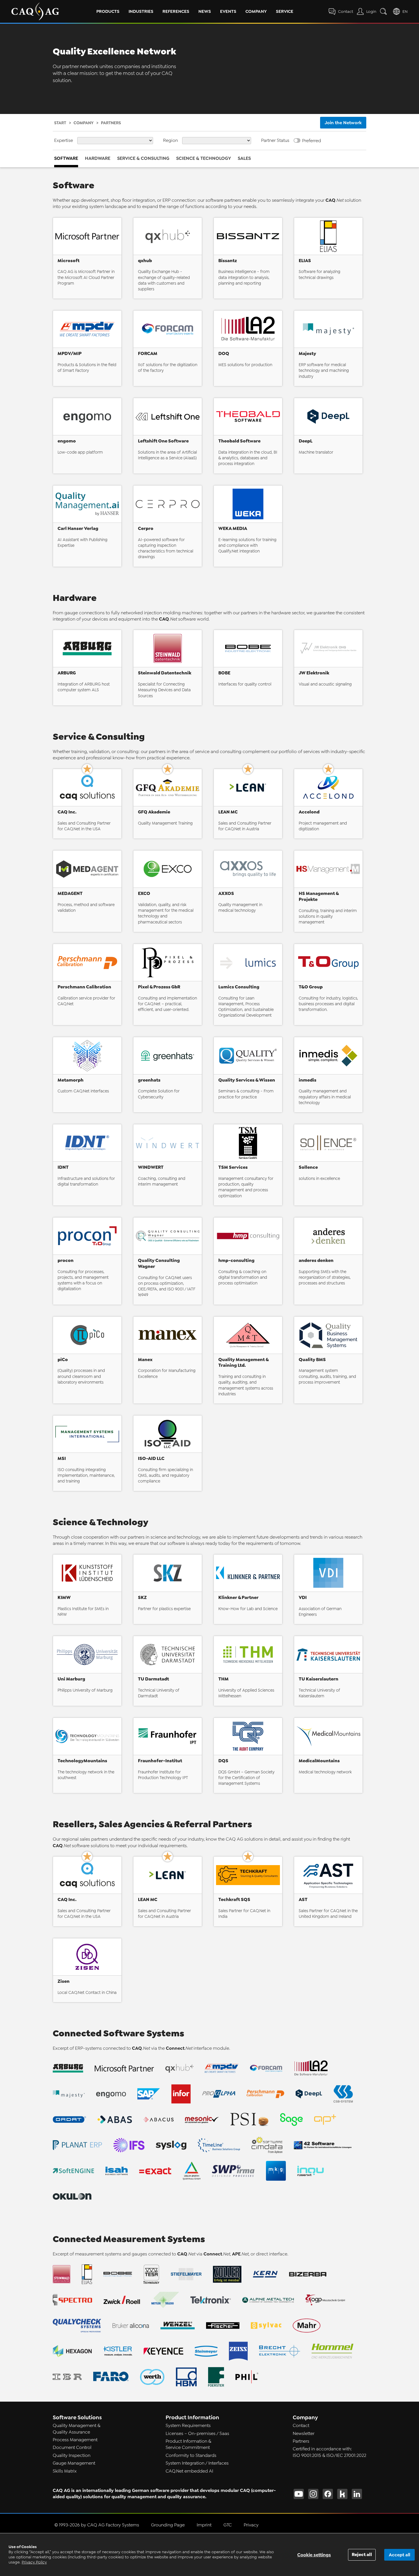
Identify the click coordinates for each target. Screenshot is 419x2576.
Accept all (399, 2555)
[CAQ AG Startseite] (35, 11)
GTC (228, 2525)
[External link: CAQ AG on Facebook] (328, 2494)
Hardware (98, 158)
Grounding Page (168, 2525)
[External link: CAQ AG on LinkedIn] (357, 2494)
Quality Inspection (72, 2455)
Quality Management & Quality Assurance (77, 2429)
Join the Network (343, 123)
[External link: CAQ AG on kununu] (342, 2494)
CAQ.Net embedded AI (189, 2471)
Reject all (362, 2554)
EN (405, 12)
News (205, 11)
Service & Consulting (143, 158)
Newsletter (304, 2434)
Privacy (251, 2525)
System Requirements (188, 2426)
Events (228, 11)
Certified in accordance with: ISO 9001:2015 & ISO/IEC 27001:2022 (329, 2452)
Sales (244, 158)
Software (66, 158)
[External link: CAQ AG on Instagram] (313, 2494)
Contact (301, 2426)
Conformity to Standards (191, 2455)
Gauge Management (74, 2463)
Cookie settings (314, 2555)
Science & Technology (204, 158)
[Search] (385, 11)
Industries (141, 11)
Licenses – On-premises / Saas (197, 2434)
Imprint (204, 2525)
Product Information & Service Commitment (188, 2444)
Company (256, 11)
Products (108, 11)
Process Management (75, 2440)
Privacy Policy (34, 2562)
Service (285, 11)
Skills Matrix (65, 2471)
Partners (301, 2441)
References (176, 11)
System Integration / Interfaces (197, 2463)
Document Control (72, 2447)
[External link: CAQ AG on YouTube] (299, 2494)
